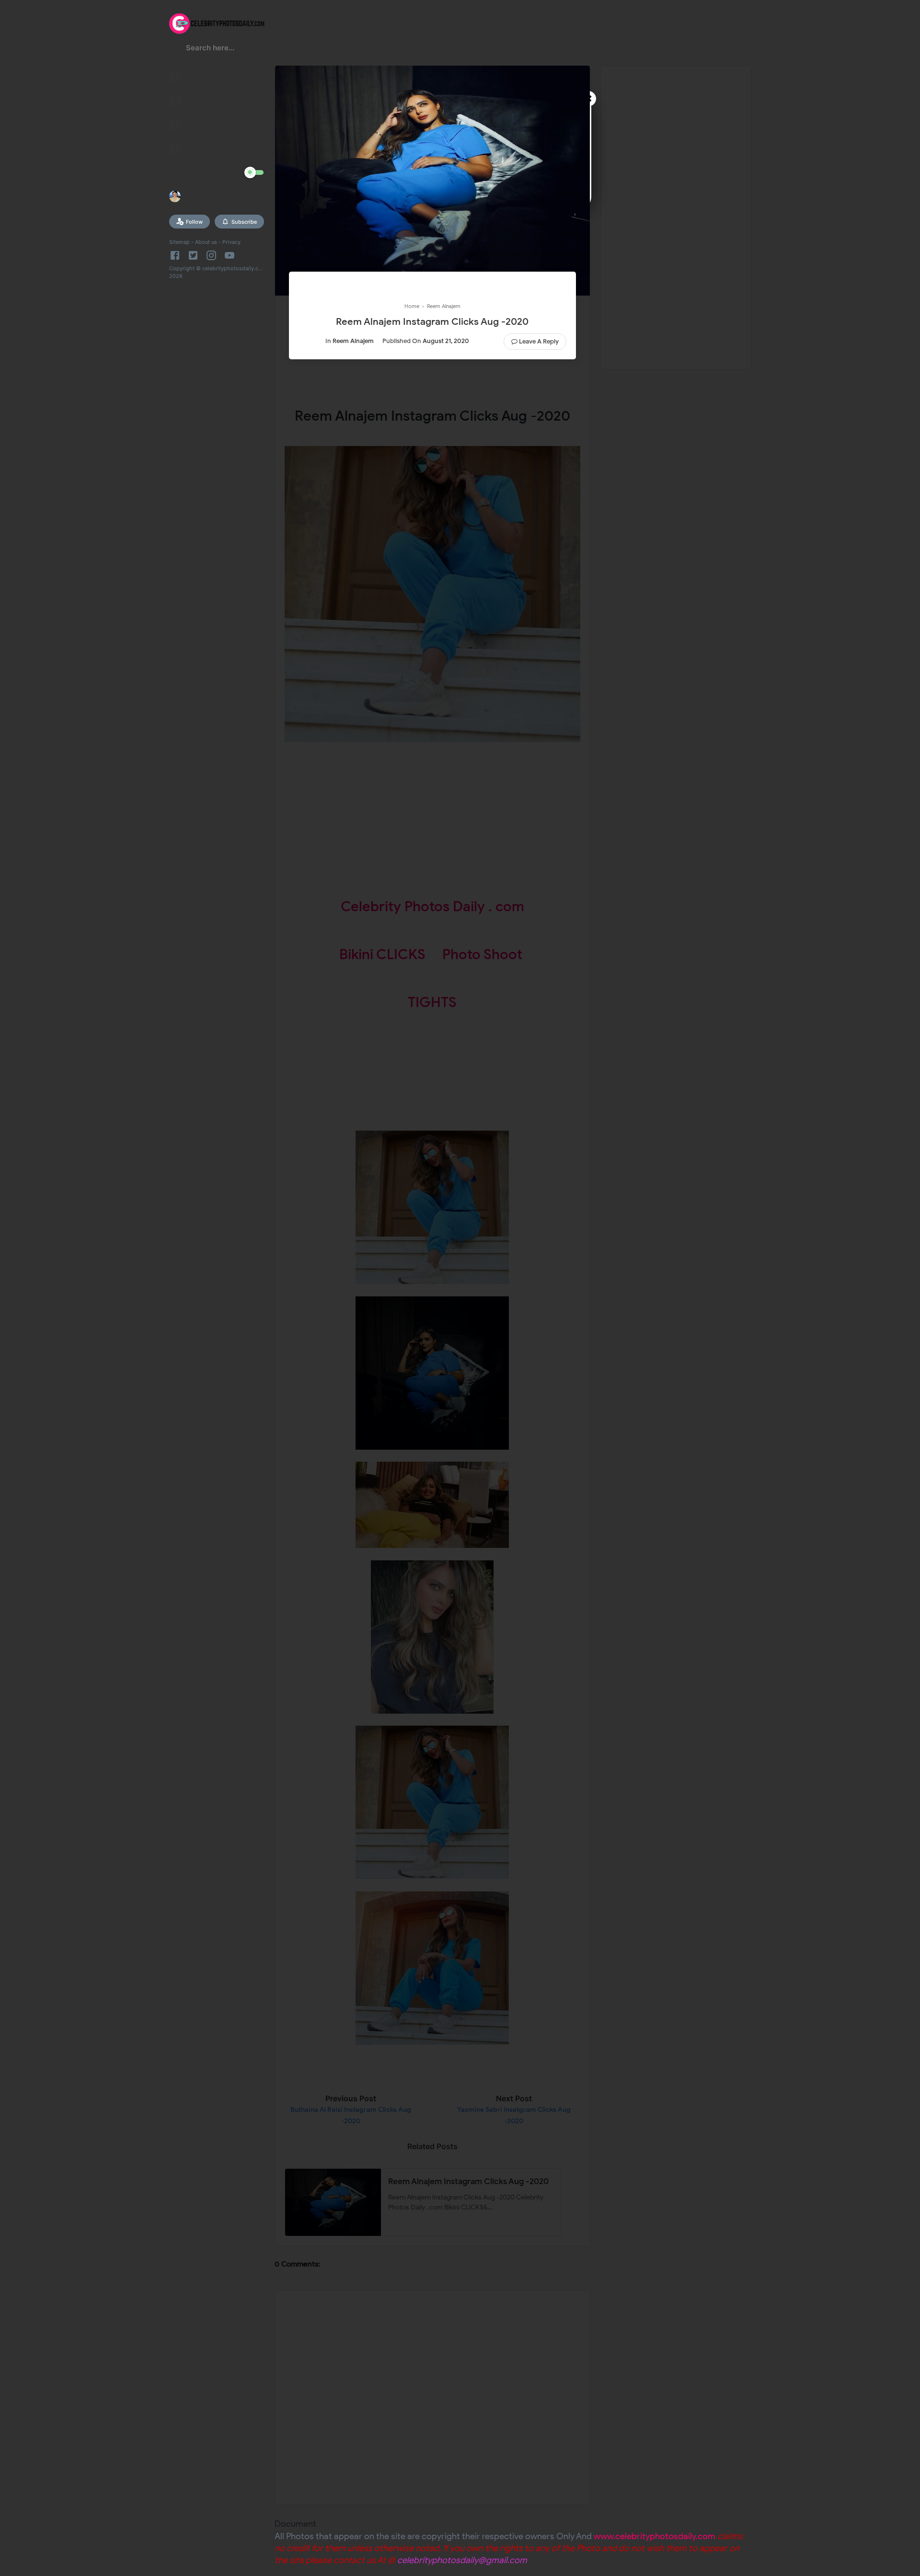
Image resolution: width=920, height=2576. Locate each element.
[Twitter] (193, 255)
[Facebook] (177, 255)
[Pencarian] (175, 51)
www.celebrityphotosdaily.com (655, 2536)
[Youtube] (230, 255)
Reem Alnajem (353, 341)
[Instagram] (211, 255)
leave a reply (539, 341)
